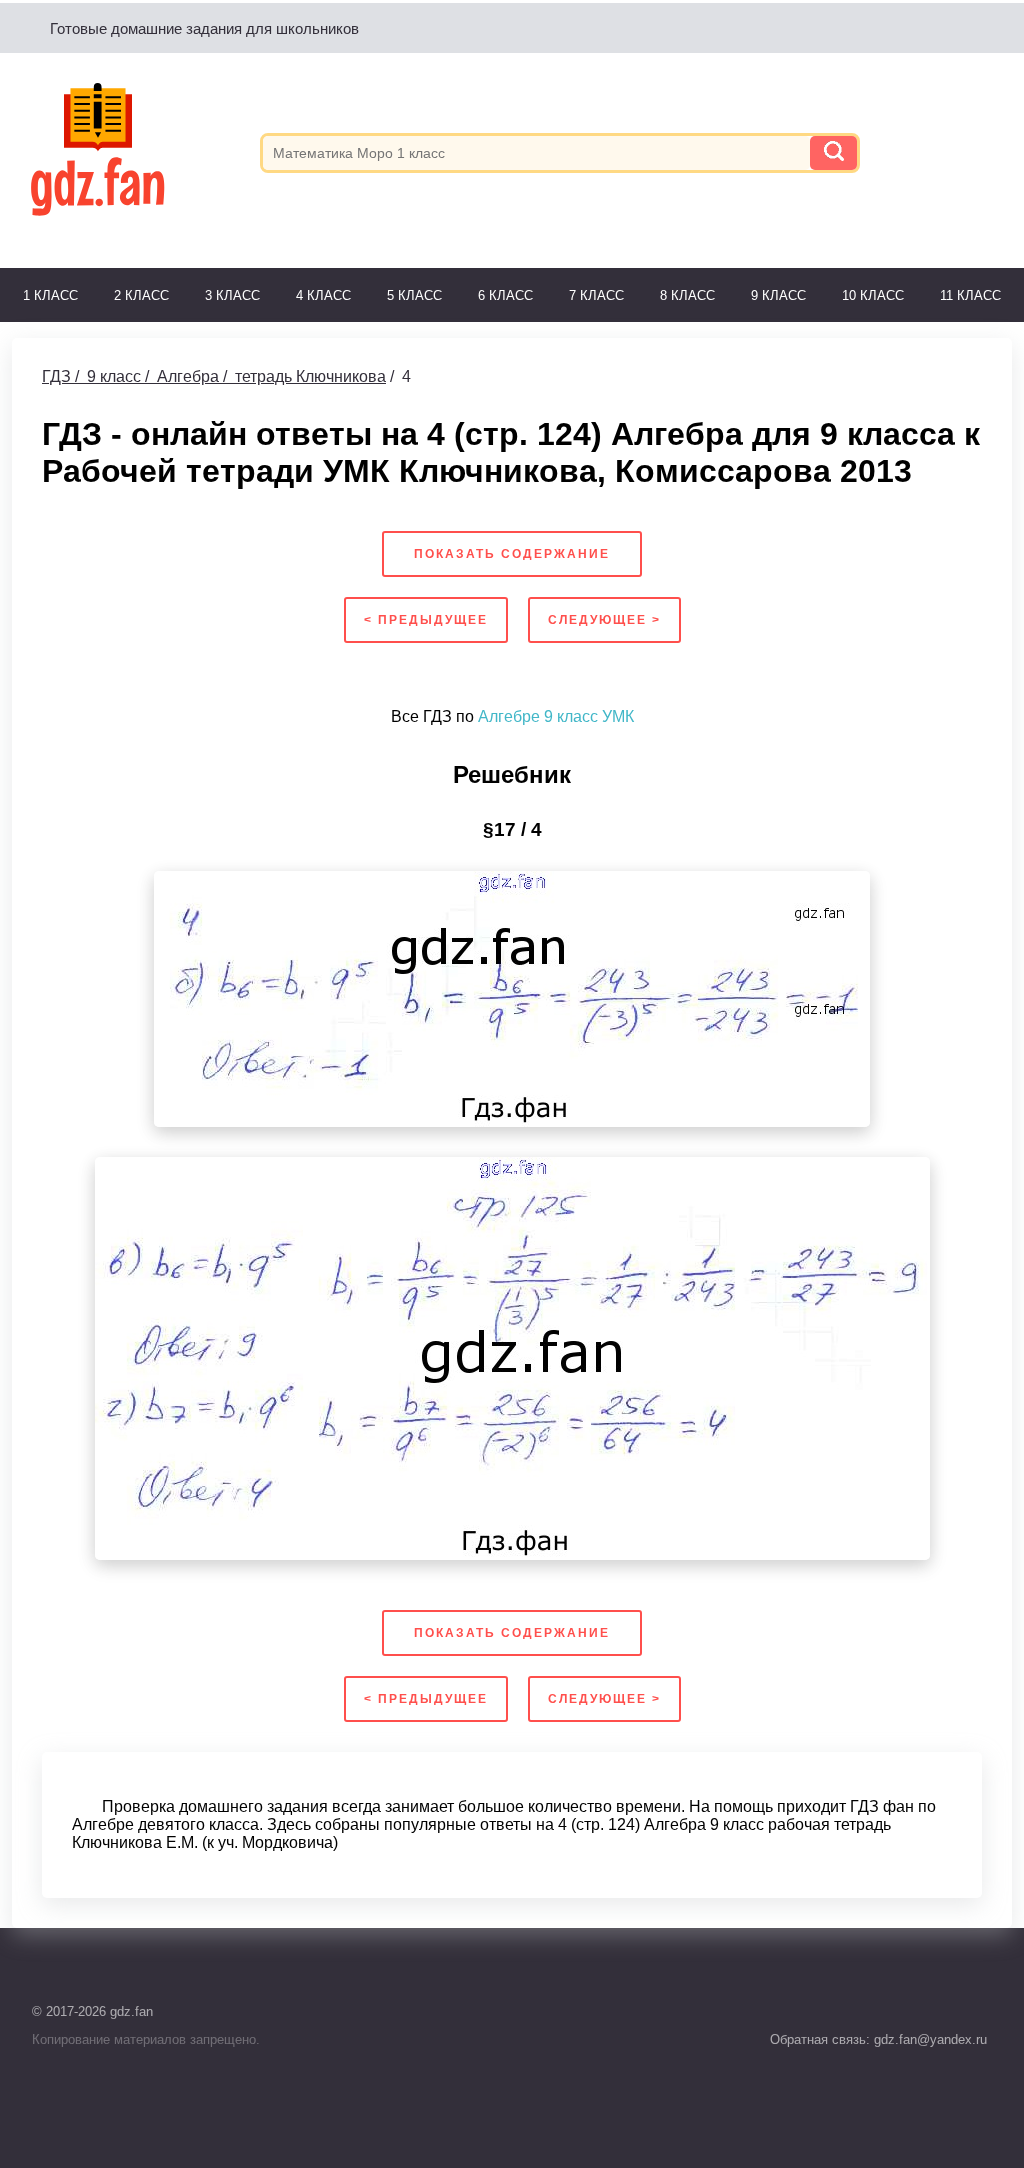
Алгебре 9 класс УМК (556, 716)
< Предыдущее (426, 620)
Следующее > (604, 620)
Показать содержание (512, 554)
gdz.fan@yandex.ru (928, 2039)
